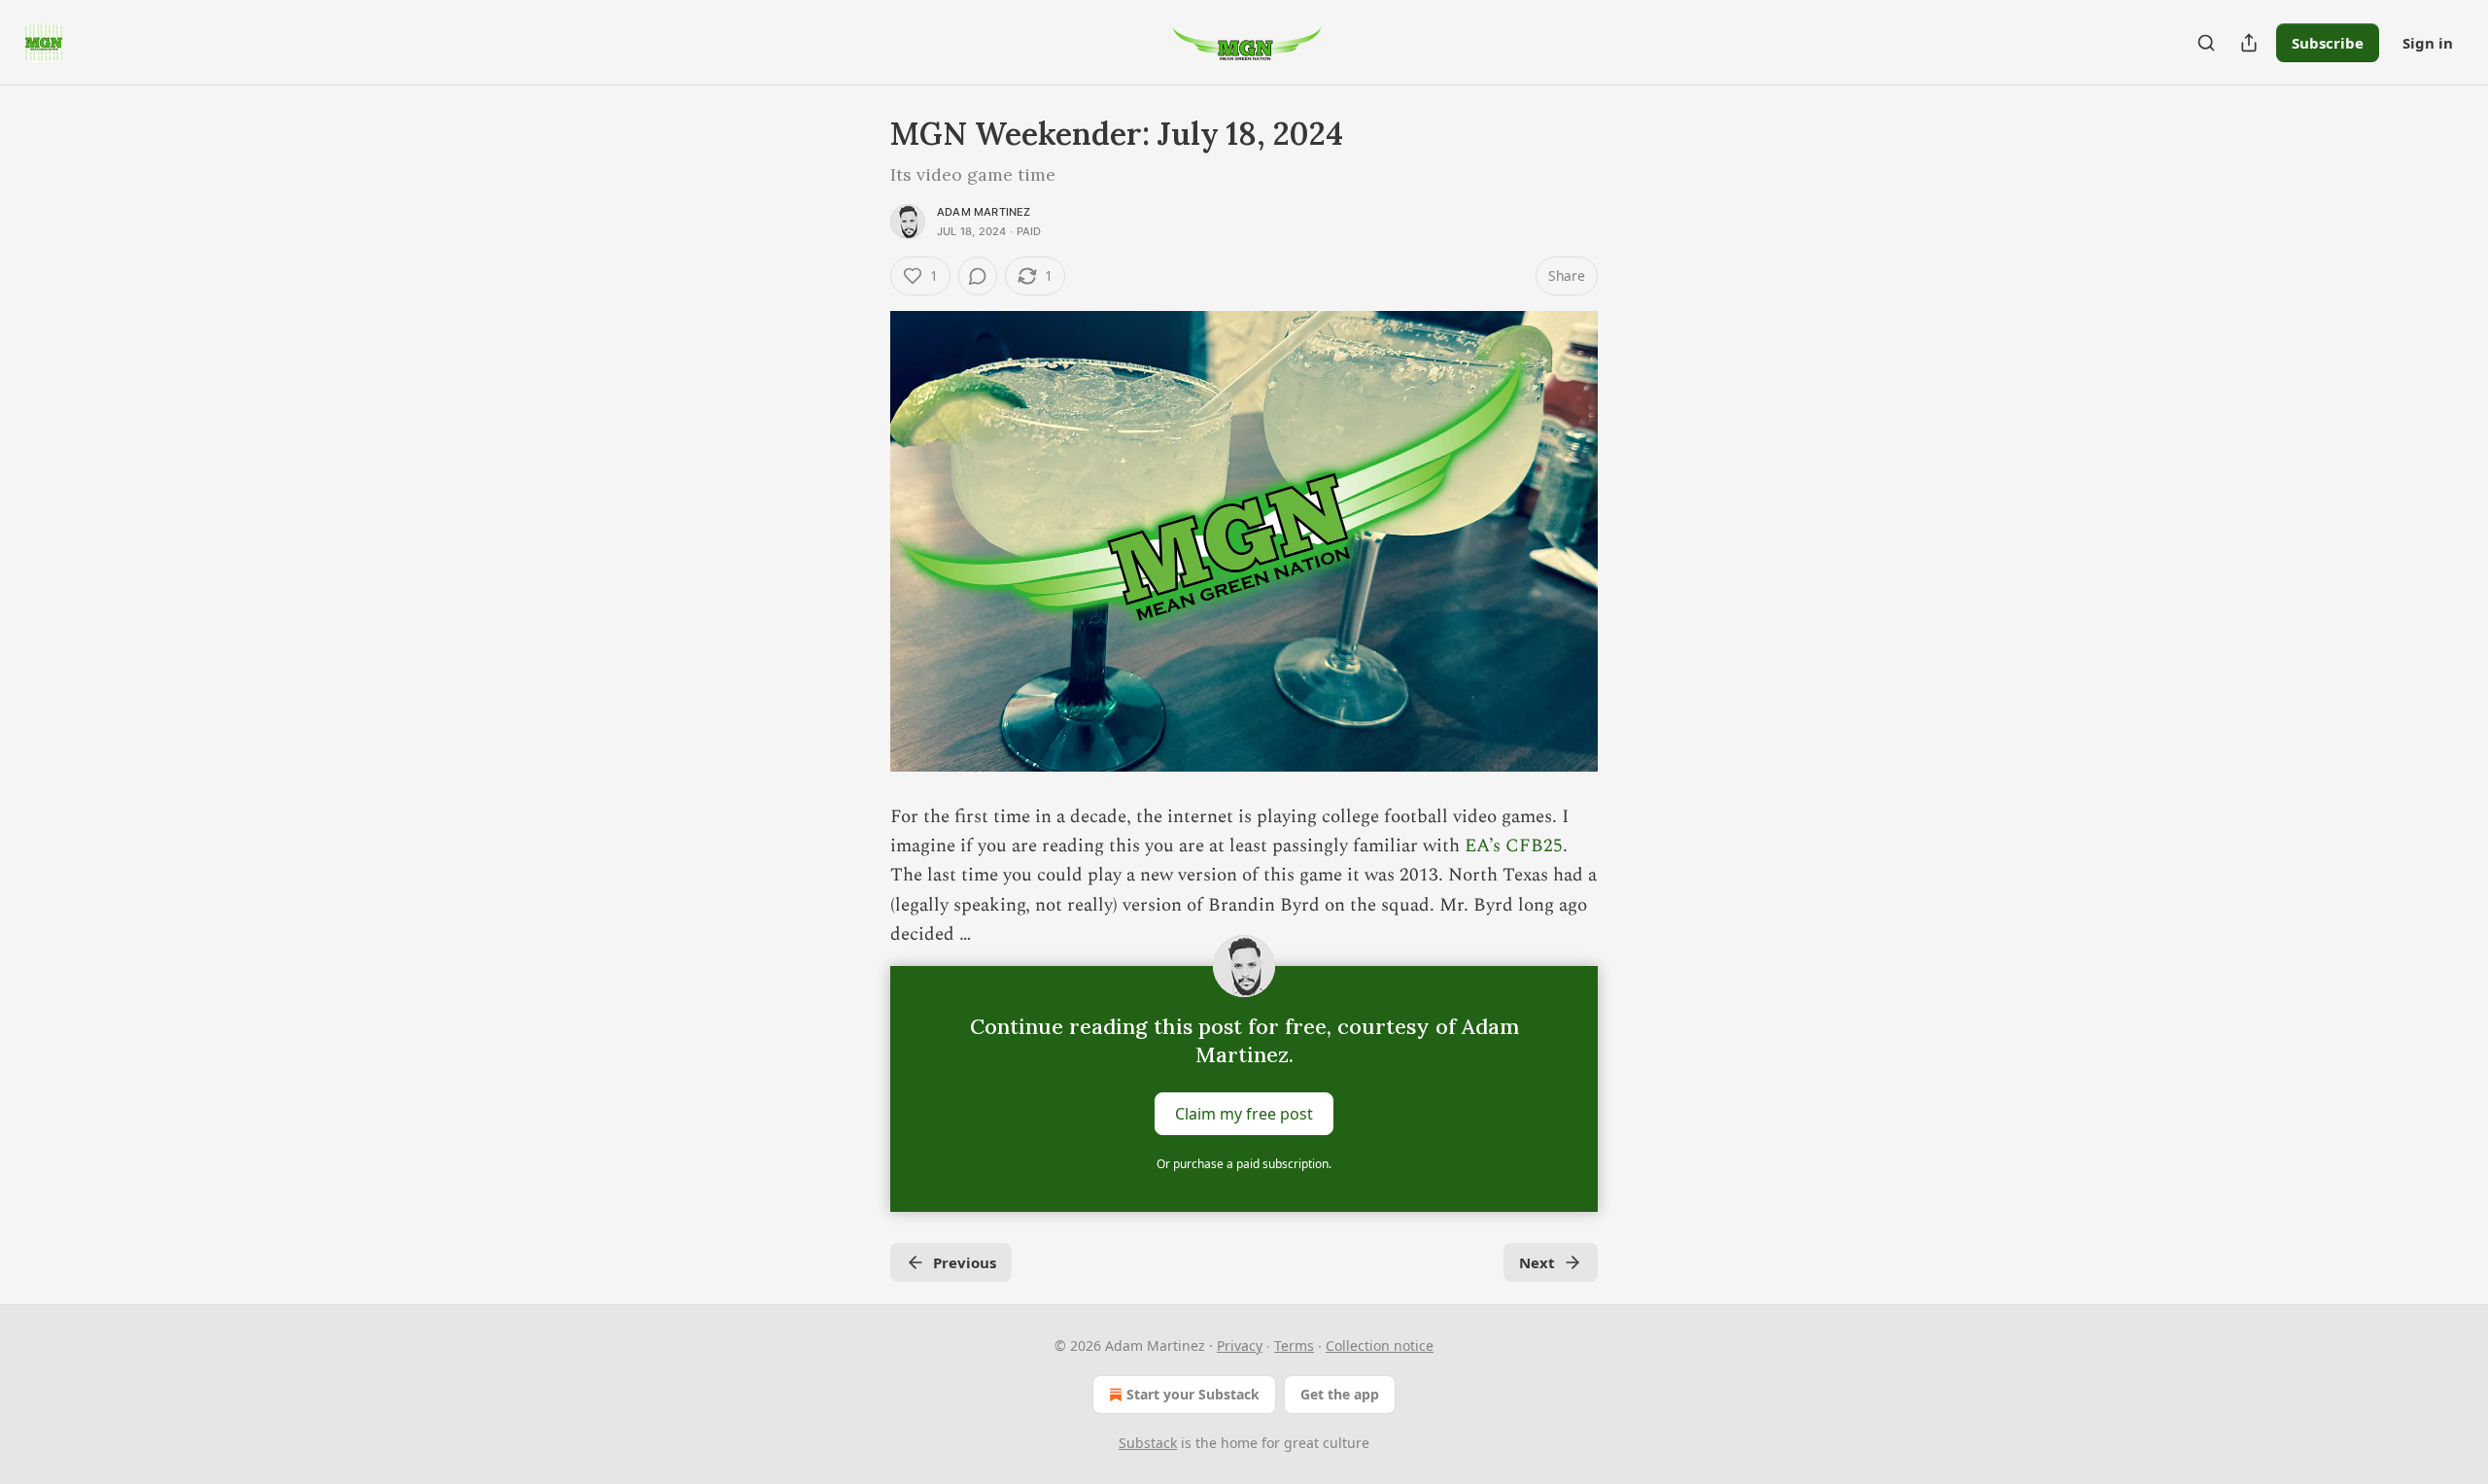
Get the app (1340, 1394)
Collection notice (1380, 1346)
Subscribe (2328, 43)
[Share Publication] (2249, 43)
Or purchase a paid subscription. (1244, 1164)
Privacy (1240, 1346)
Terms (1294, 1346)
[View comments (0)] (978, 276)
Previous (965, 1262)
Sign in (2428, 43)
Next (1537, 1262)
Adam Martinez (984, 212)
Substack (1148, 1443)
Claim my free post (1244, 1113)
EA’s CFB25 (1514, 846)
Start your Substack (1193, 1394)
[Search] (2206, 43)
